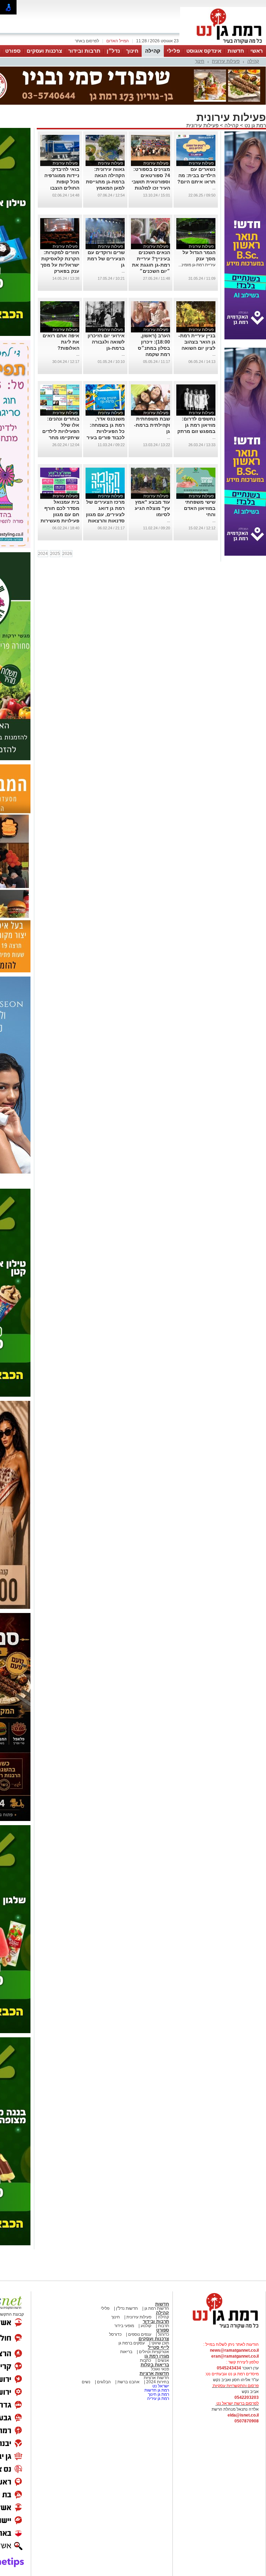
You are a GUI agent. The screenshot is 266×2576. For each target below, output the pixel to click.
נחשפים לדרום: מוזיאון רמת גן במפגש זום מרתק (196, 425)
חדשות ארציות (154, 2373)
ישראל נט (160, 2386)
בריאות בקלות (155, 2365)
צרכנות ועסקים (44, 51)
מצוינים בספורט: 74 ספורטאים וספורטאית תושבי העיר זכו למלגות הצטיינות (151, 182)
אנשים (163, 2360)
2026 (67, 554)
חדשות (236, 51)
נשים (86, 2382)
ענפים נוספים (139, 2334)
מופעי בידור (124, 2326)
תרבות (163, 2326)
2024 (43, 554)
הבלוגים (104, 2382)
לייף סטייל (158, 2347)
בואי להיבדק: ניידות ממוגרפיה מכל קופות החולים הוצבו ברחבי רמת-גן (62, 182)
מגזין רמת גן (157, 2356)
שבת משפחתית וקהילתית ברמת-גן (152, 425)
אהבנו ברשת (128, 2382)
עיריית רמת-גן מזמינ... (197, 265)
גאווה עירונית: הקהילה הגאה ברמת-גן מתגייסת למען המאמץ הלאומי (105, 182)
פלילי (174, 51)
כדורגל (163, 2334)
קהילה (153, 51)
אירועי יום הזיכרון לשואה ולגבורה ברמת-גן (106, 342)
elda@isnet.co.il (243, 2415)
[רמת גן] (223, 44)
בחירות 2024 (158, 2382)
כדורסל (115, 2334)
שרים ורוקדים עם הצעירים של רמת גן (106, 259)
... (214, 188)
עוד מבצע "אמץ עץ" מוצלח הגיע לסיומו (152, 508)
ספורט (13, 51)
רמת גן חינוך (158, 2394)
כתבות (145, 2360)
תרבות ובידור (84, 51)
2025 (55, 554)
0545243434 (229, 2368)
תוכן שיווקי (160, 2343)
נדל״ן (113, 51)
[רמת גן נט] (219, 2329)
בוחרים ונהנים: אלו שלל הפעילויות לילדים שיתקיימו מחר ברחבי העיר (61, 431)
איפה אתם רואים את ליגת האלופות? (61, 342)
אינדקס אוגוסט (204, 51)
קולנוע (146, 2326)
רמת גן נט (255, 125)
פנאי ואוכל (160, 2369)
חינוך (132, 51)
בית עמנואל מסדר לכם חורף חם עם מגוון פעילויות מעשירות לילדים (60, 514)
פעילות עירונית (226, 61)
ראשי (257, 51)
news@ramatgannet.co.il (234, 2350)
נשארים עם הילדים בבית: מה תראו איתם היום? (196, 175)
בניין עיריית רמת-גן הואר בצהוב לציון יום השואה (197, 342)
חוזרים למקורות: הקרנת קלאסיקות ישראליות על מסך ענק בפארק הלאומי (60, 265)
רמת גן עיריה (158, 2399)
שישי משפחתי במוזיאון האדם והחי (200, 508)
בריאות (126, 2352)
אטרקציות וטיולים (153, 2352)
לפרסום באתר (87, 41)
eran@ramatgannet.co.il (235, 2356)
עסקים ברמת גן (132, 2343)
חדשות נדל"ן (126, 2308)
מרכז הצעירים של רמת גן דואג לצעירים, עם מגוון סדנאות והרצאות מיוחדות (105, 514)
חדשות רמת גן (156, 2308)
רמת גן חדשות (156, 2390)
